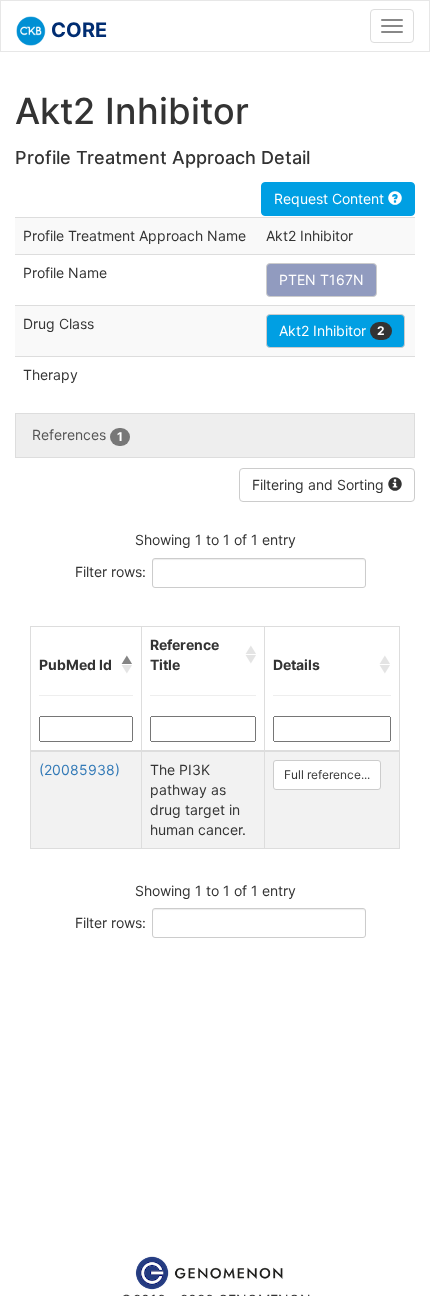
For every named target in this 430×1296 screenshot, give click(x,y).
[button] (127, 665)
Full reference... (327, 774)
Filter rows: (110, 571)
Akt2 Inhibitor (332, 330)
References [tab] (77, 434)
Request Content (331, 198)
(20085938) (79, 769)
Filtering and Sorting (320, 484)
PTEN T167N (321, 279)
